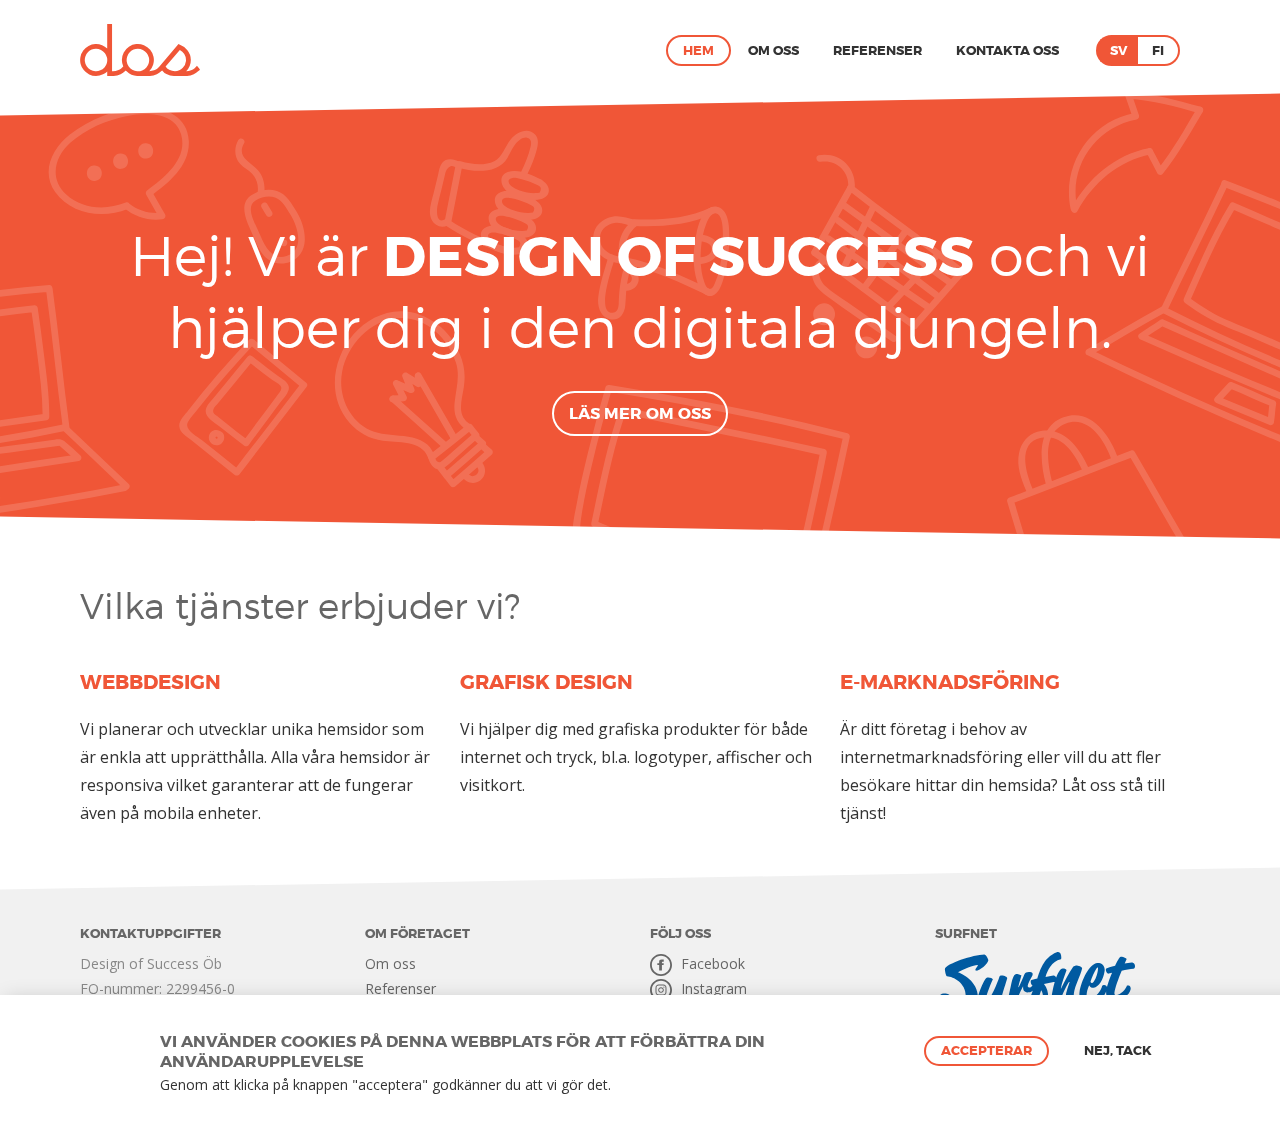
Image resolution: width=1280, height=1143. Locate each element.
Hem (698, 50)
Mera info (641, 1085)
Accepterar (986, 1050)
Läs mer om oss (640, 413)
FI (1158, 50)
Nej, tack (1118, 1050)
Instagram (712, 988)
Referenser (877, 50)
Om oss (773, 50)
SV (1118, 50)
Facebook (711, 963)
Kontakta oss (1007, 50)
